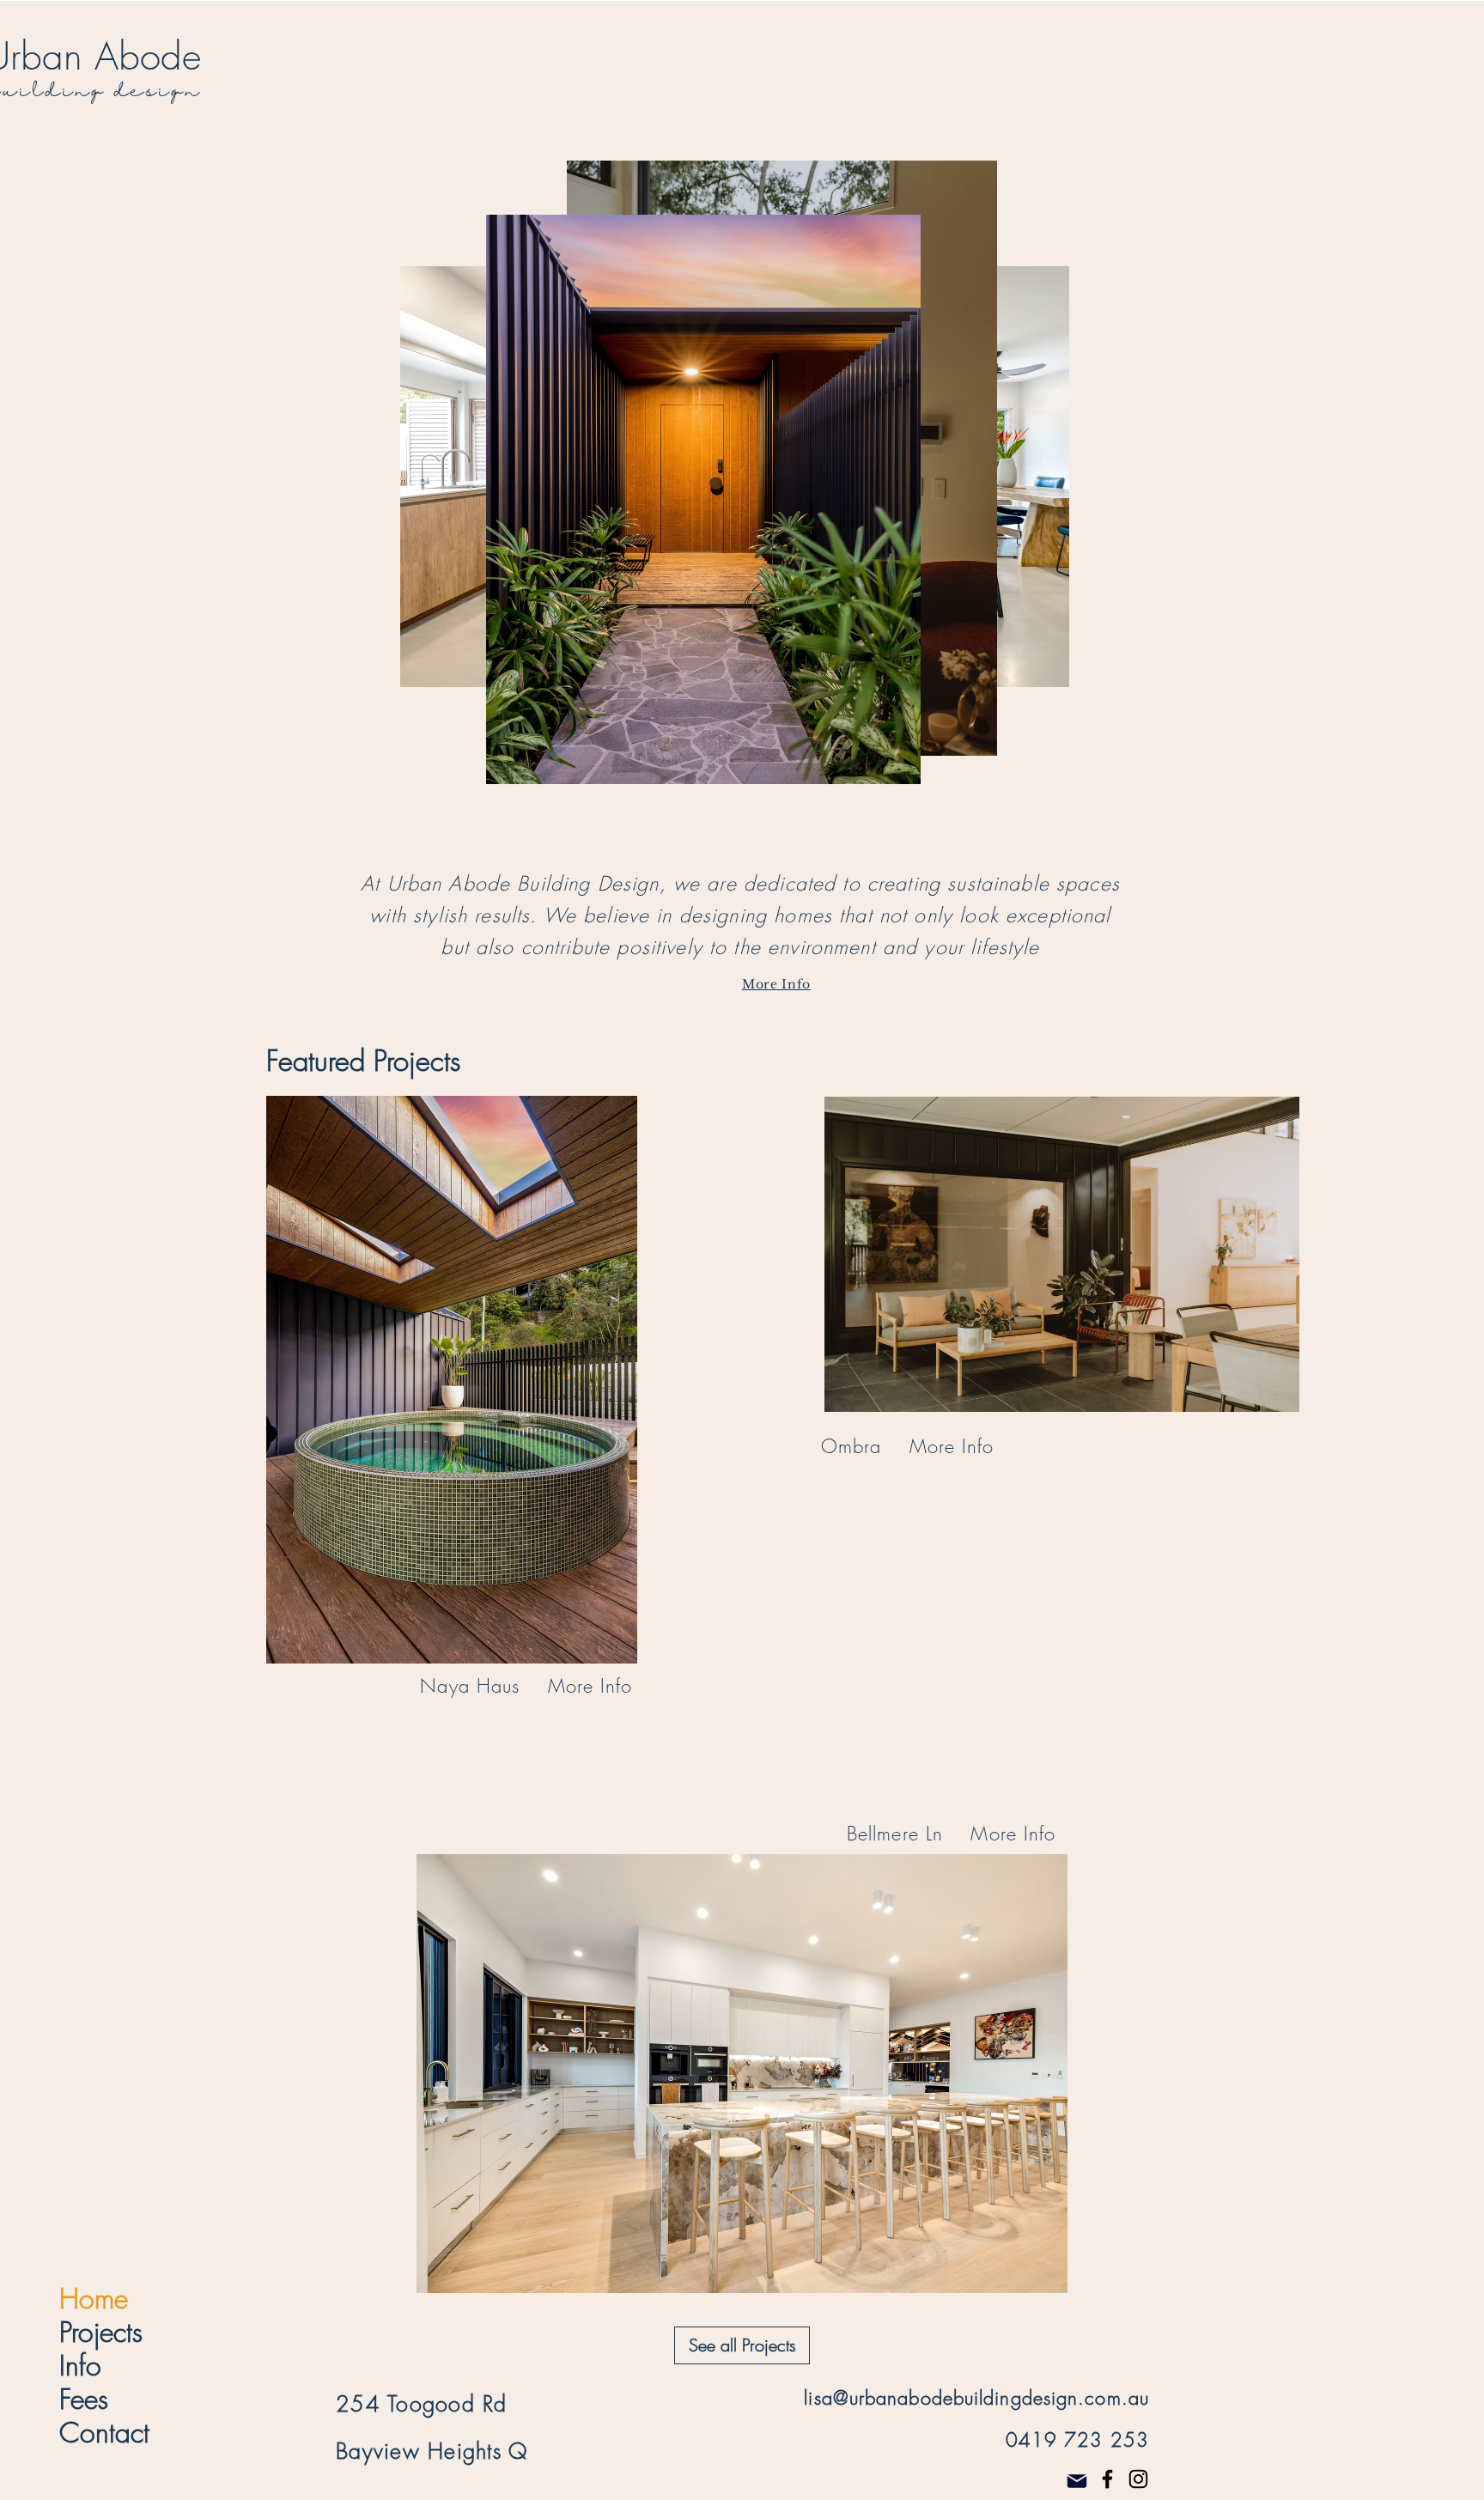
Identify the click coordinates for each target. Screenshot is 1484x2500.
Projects (101, 2332)
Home (94, 2299)
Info (80, 2366)
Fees (84, 2399)
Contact (104, 2433)
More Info (776, 984)
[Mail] (1077, 2482)
